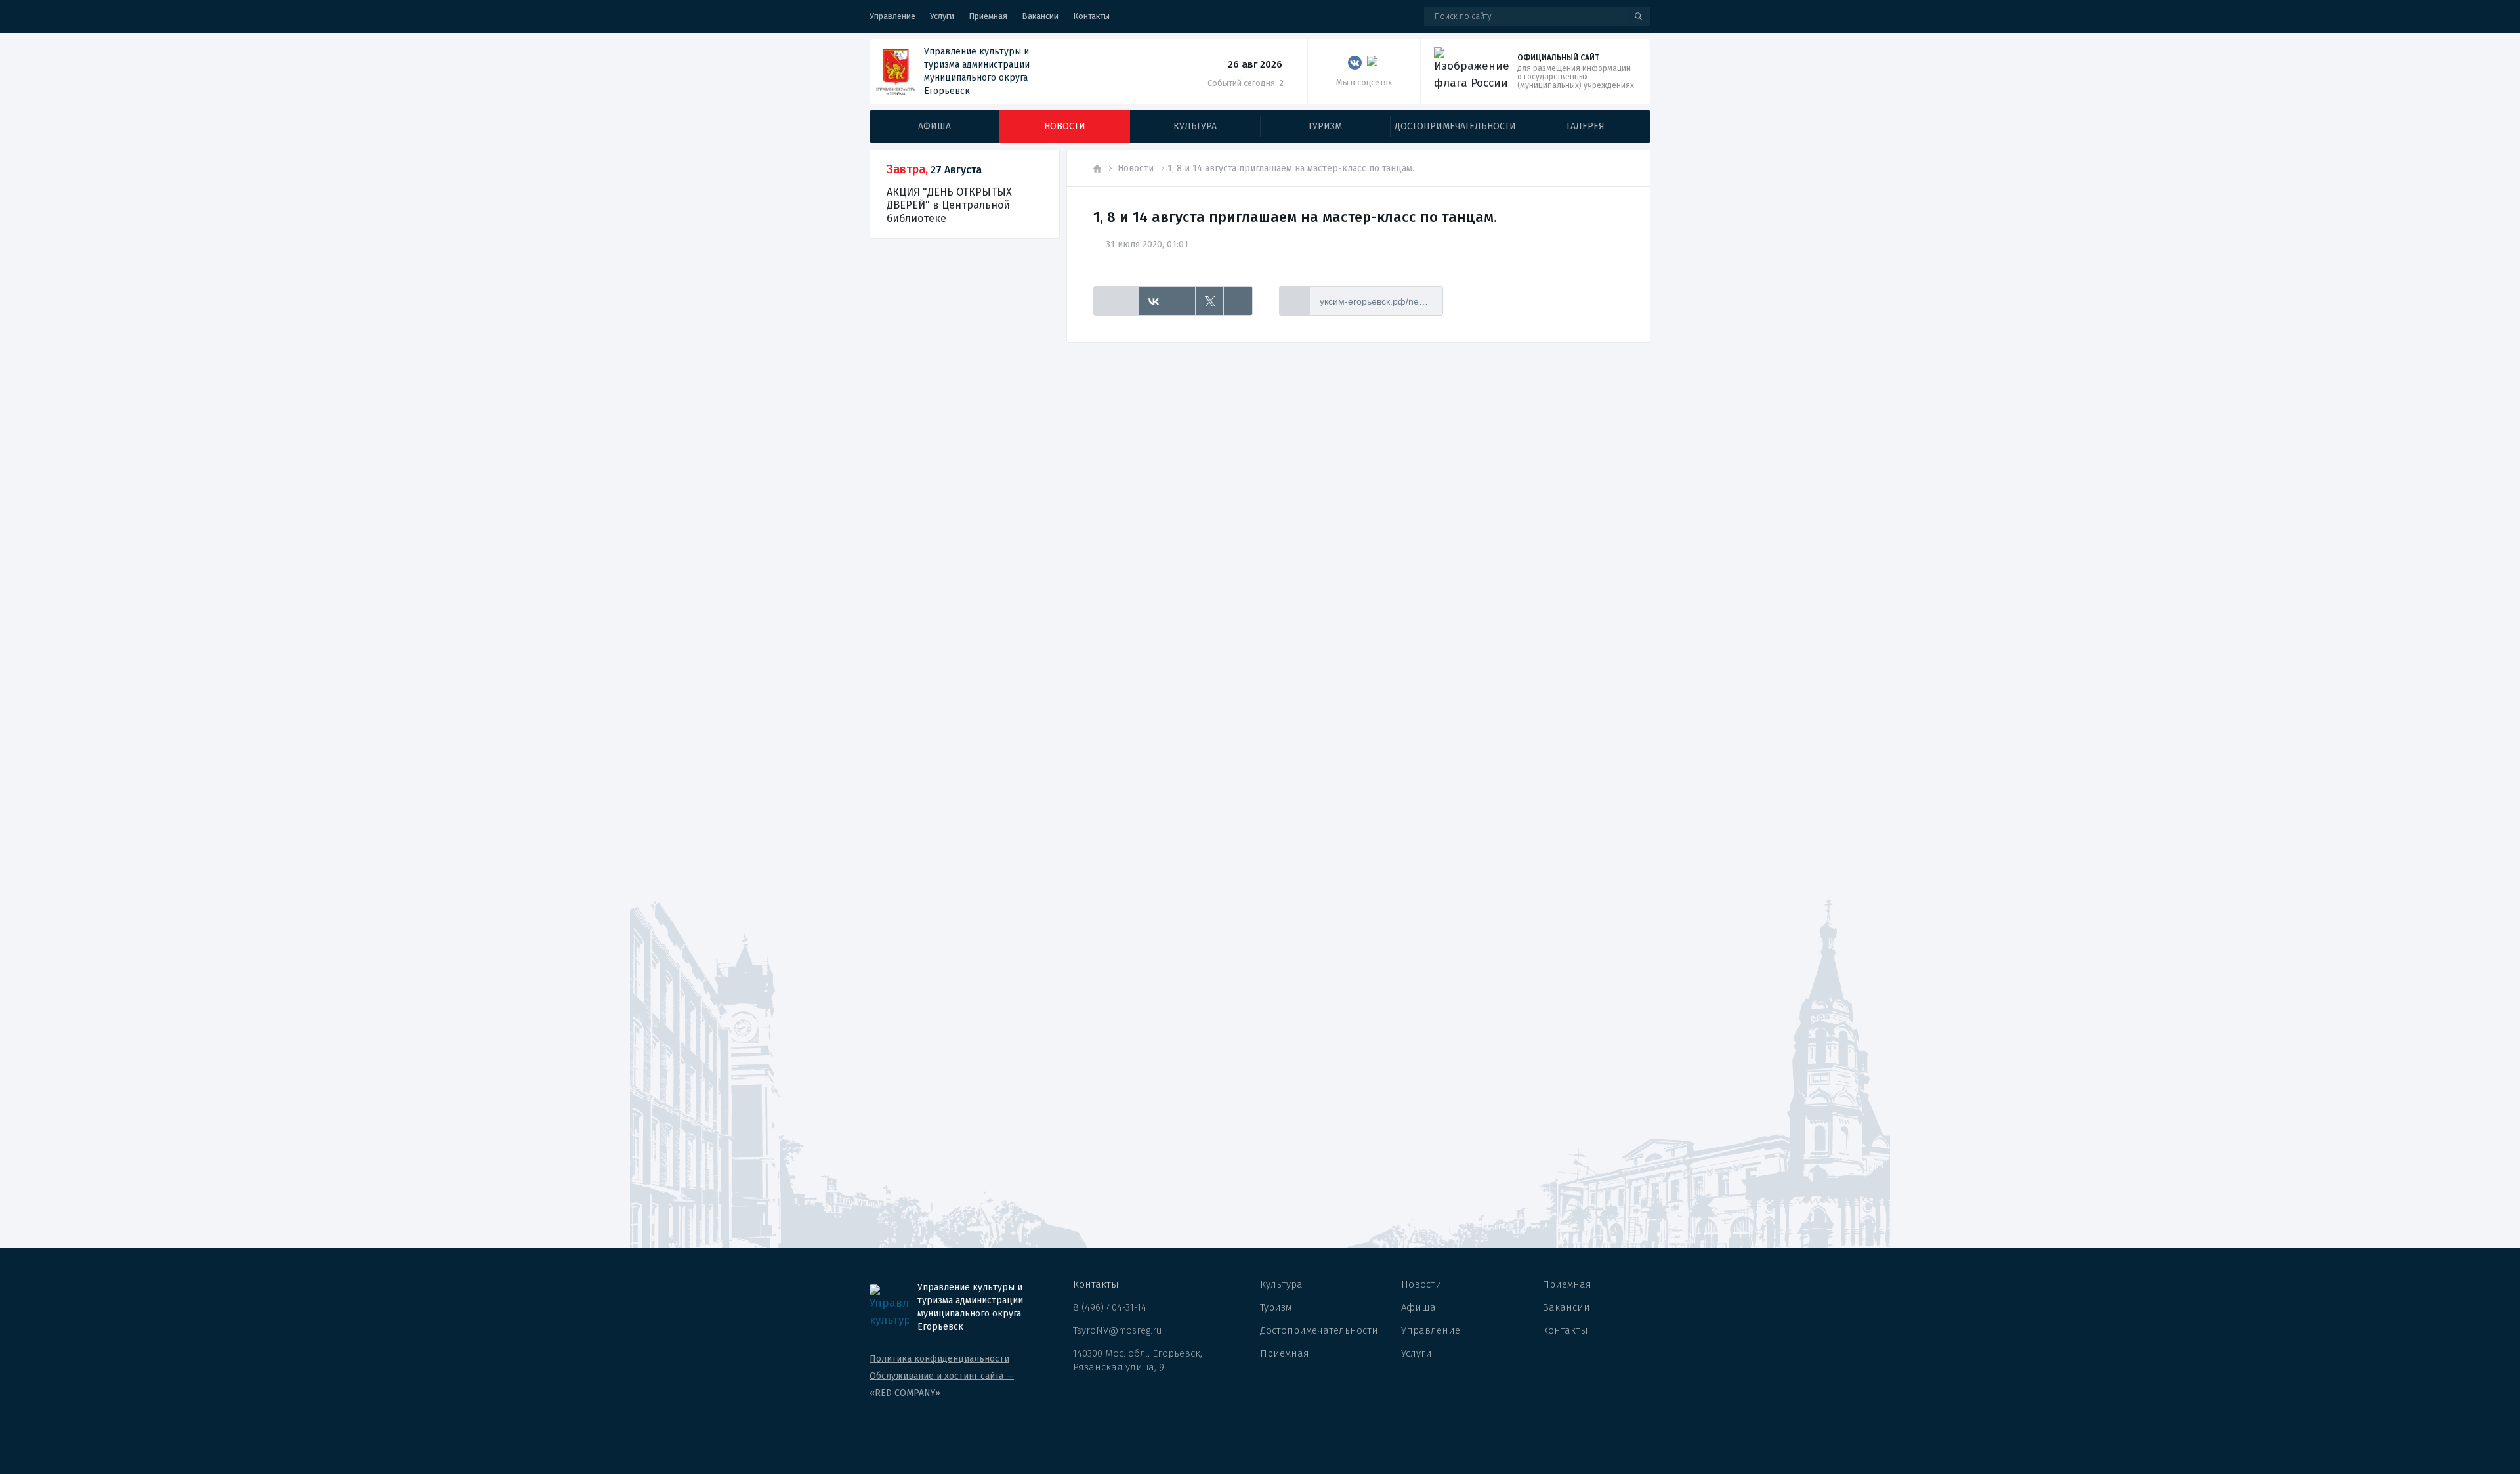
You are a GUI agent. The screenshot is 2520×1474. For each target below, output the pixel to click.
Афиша (1418, 1307)
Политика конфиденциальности (939, 1359)
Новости (1136, 168)
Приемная (988, 16)
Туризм (1276, 1307)
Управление (892, 16)
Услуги (942, 16)
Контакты (1091, 16)
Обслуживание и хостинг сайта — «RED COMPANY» (942, 1384)
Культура (1281, 1284)
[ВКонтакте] (1153, 301)
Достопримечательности (1319, 1330)
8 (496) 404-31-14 (1110, 1307)
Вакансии (1040, 16)
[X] (1210, 301)
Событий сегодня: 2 (1246, 83)
